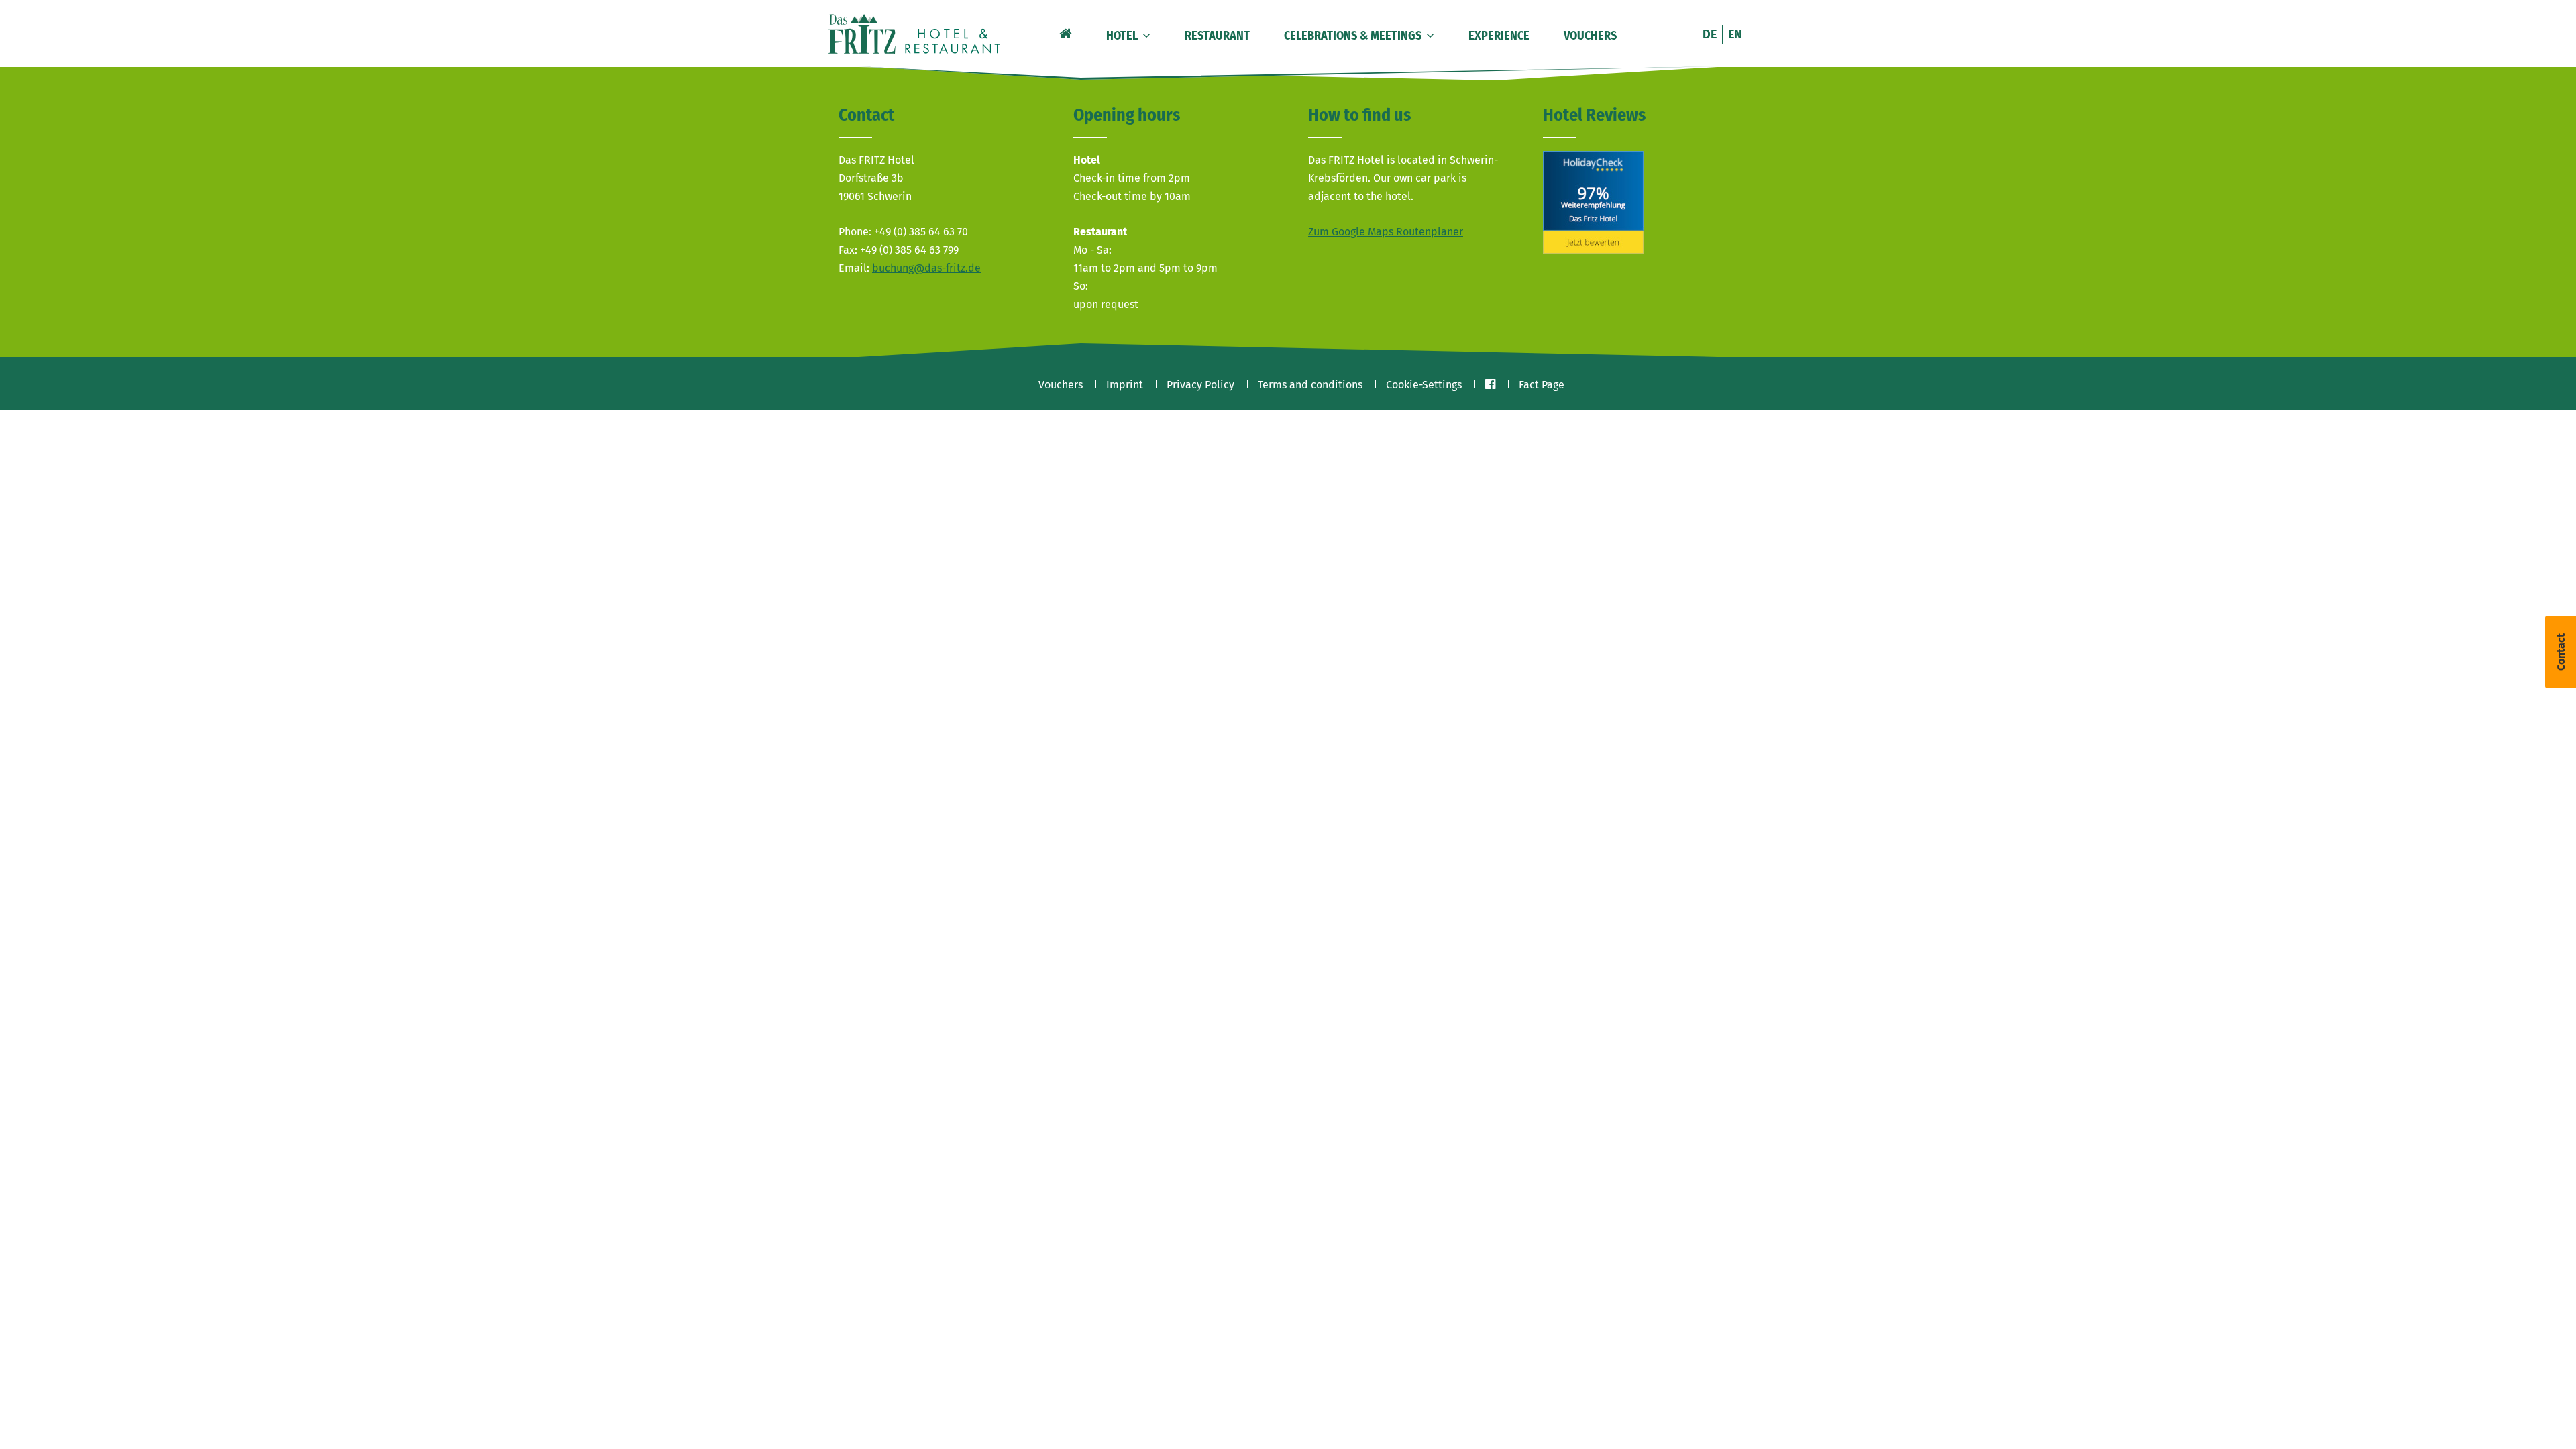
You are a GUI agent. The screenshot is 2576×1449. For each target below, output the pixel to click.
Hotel (1123, 36)
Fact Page (1542, 385)
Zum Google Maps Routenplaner (1386, 232)
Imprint (1125, 385)
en (1735, 34)
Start (1064, 32)
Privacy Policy (1200, 385)
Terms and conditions (1310, 385)
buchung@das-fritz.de (926, 268)
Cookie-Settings (1424, 385)
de (1710, 34)
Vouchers (1590, 36)
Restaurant (1217, 36)
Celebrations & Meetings (1354, 36)
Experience (1499, 36)
